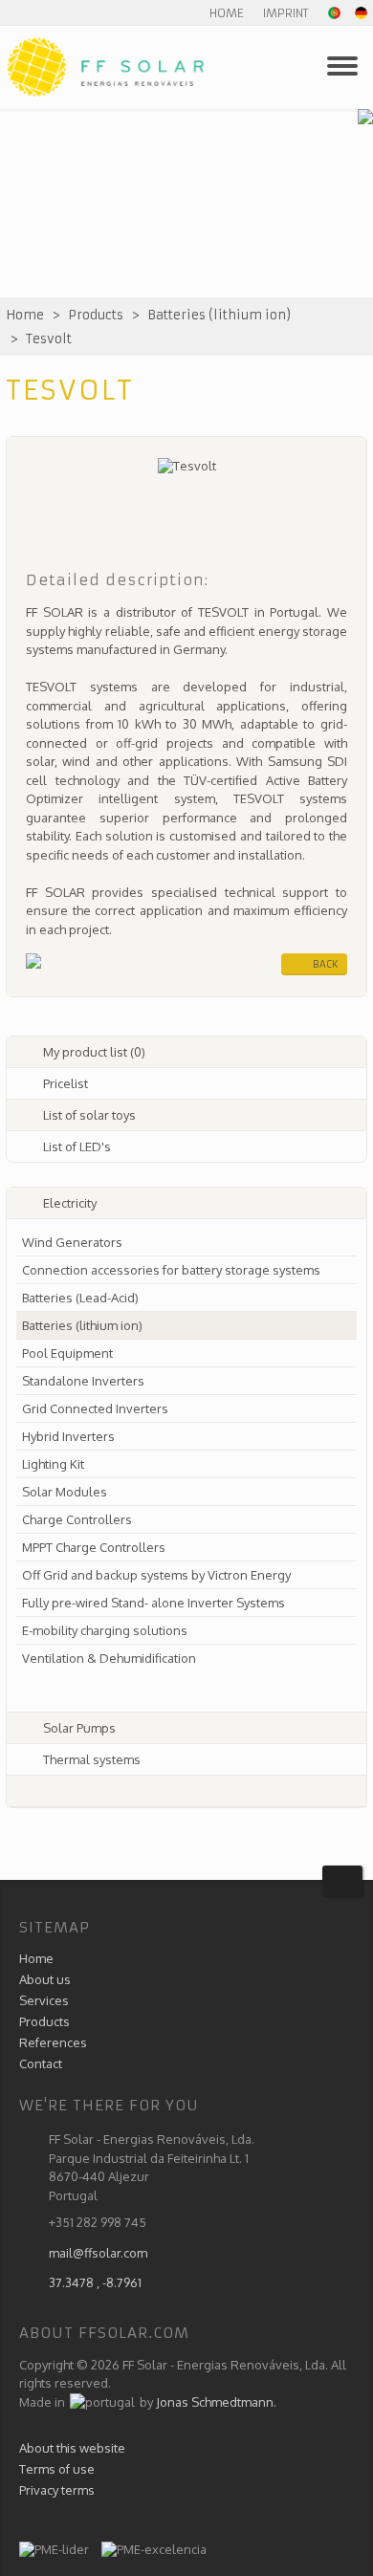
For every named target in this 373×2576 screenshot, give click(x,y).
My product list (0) (94, 1052)
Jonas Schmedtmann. (216, 2402)
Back (326, 964)
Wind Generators (72, 1242)
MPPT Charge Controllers (94, 1547)
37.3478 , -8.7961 (95, 2282)
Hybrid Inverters (68, 1436)
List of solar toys (89, 1115)
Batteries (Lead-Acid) (80, 1298)
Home (227, 13)
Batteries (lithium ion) (219, 315)
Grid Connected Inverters (95, 1408)
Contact (41, 2063)
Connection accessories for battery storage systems (171, 1270)
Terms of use (57, 2469)
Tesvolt (49, 339)
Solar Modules (65, 1492)
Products (96, 315)
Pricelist (66, 1083)
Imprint (286, 13)
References (53, 2042)
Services (44, 2000)
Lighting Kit (53, 1464)
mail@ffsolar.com (98, 2253)
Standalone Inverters (83, 1381)
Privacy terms (57, 2490)
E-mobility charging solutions (105, 1630)
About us (45, 1979)
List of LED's (77, 1146)
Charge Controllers (77, 1519)
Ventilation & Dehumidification (109, 1658)
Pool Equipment (67, 1353)
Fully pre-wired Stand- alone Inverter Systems (154, 1603)
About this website (72, 2448)
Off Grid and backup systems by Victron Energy (156, 1575)
